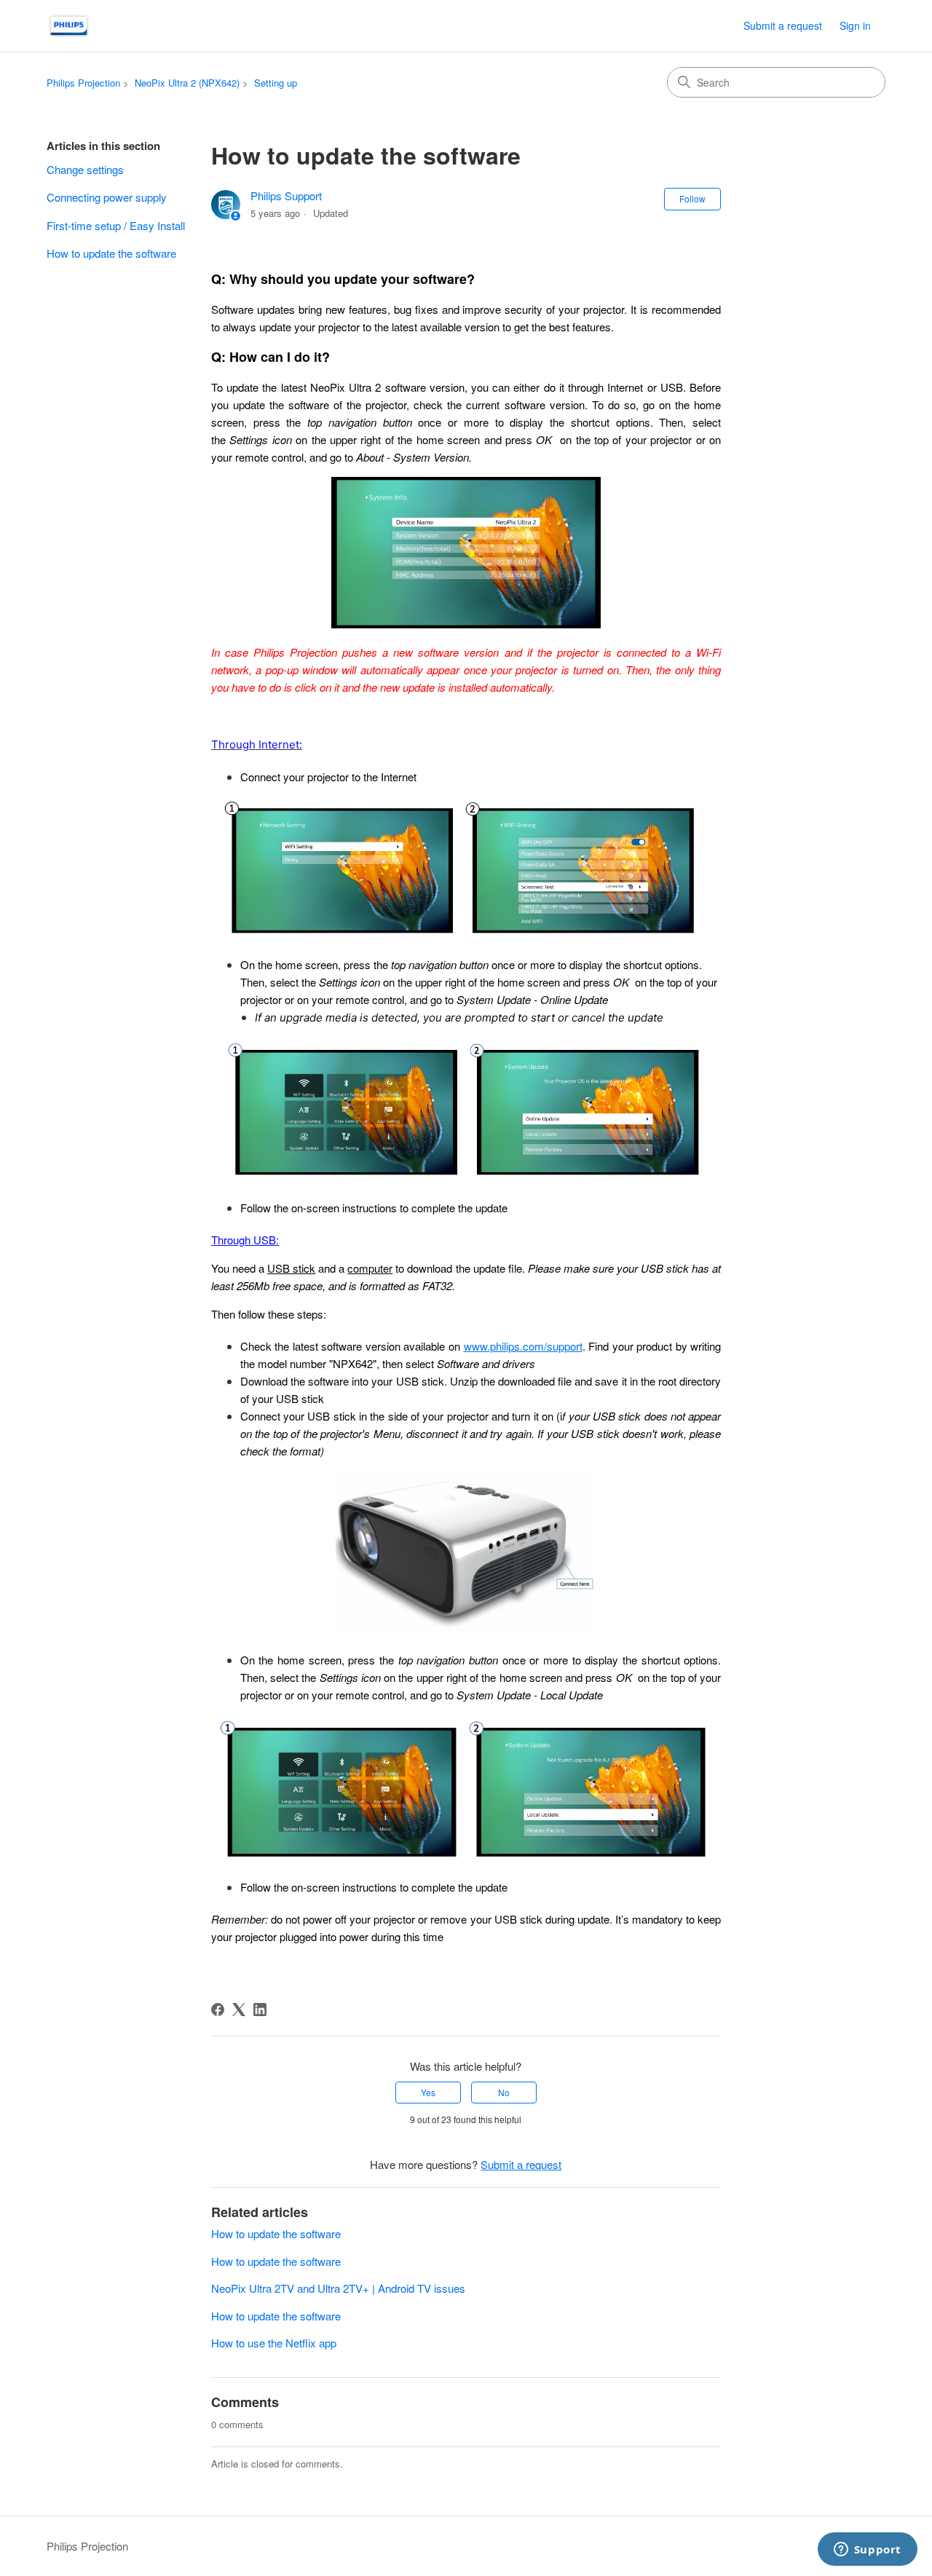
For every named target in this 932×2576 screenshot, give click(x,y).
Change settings (85, 169)
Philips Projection (83, 83)
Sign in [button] (855, 25)
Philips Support (286, 195)
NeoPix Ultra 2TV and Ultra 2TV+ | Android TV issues (338, 2288)
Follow (692, 198)
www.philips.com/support (523, 1346)
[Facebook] (218, 2010)
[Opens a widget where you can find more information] (867, 2551)
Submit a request (783, 25)
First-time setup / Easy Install (116, 225)
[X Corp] (239, 2010)
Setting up (276, 83)
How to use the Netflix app (274, 2343)
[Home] (69, 26)
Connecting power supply (107, 197)
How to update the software (111, 253)
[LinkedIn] (260, 2010)
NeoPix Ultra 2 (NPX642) (187, 83)
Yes (428, 2092)
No (504, 2092)
